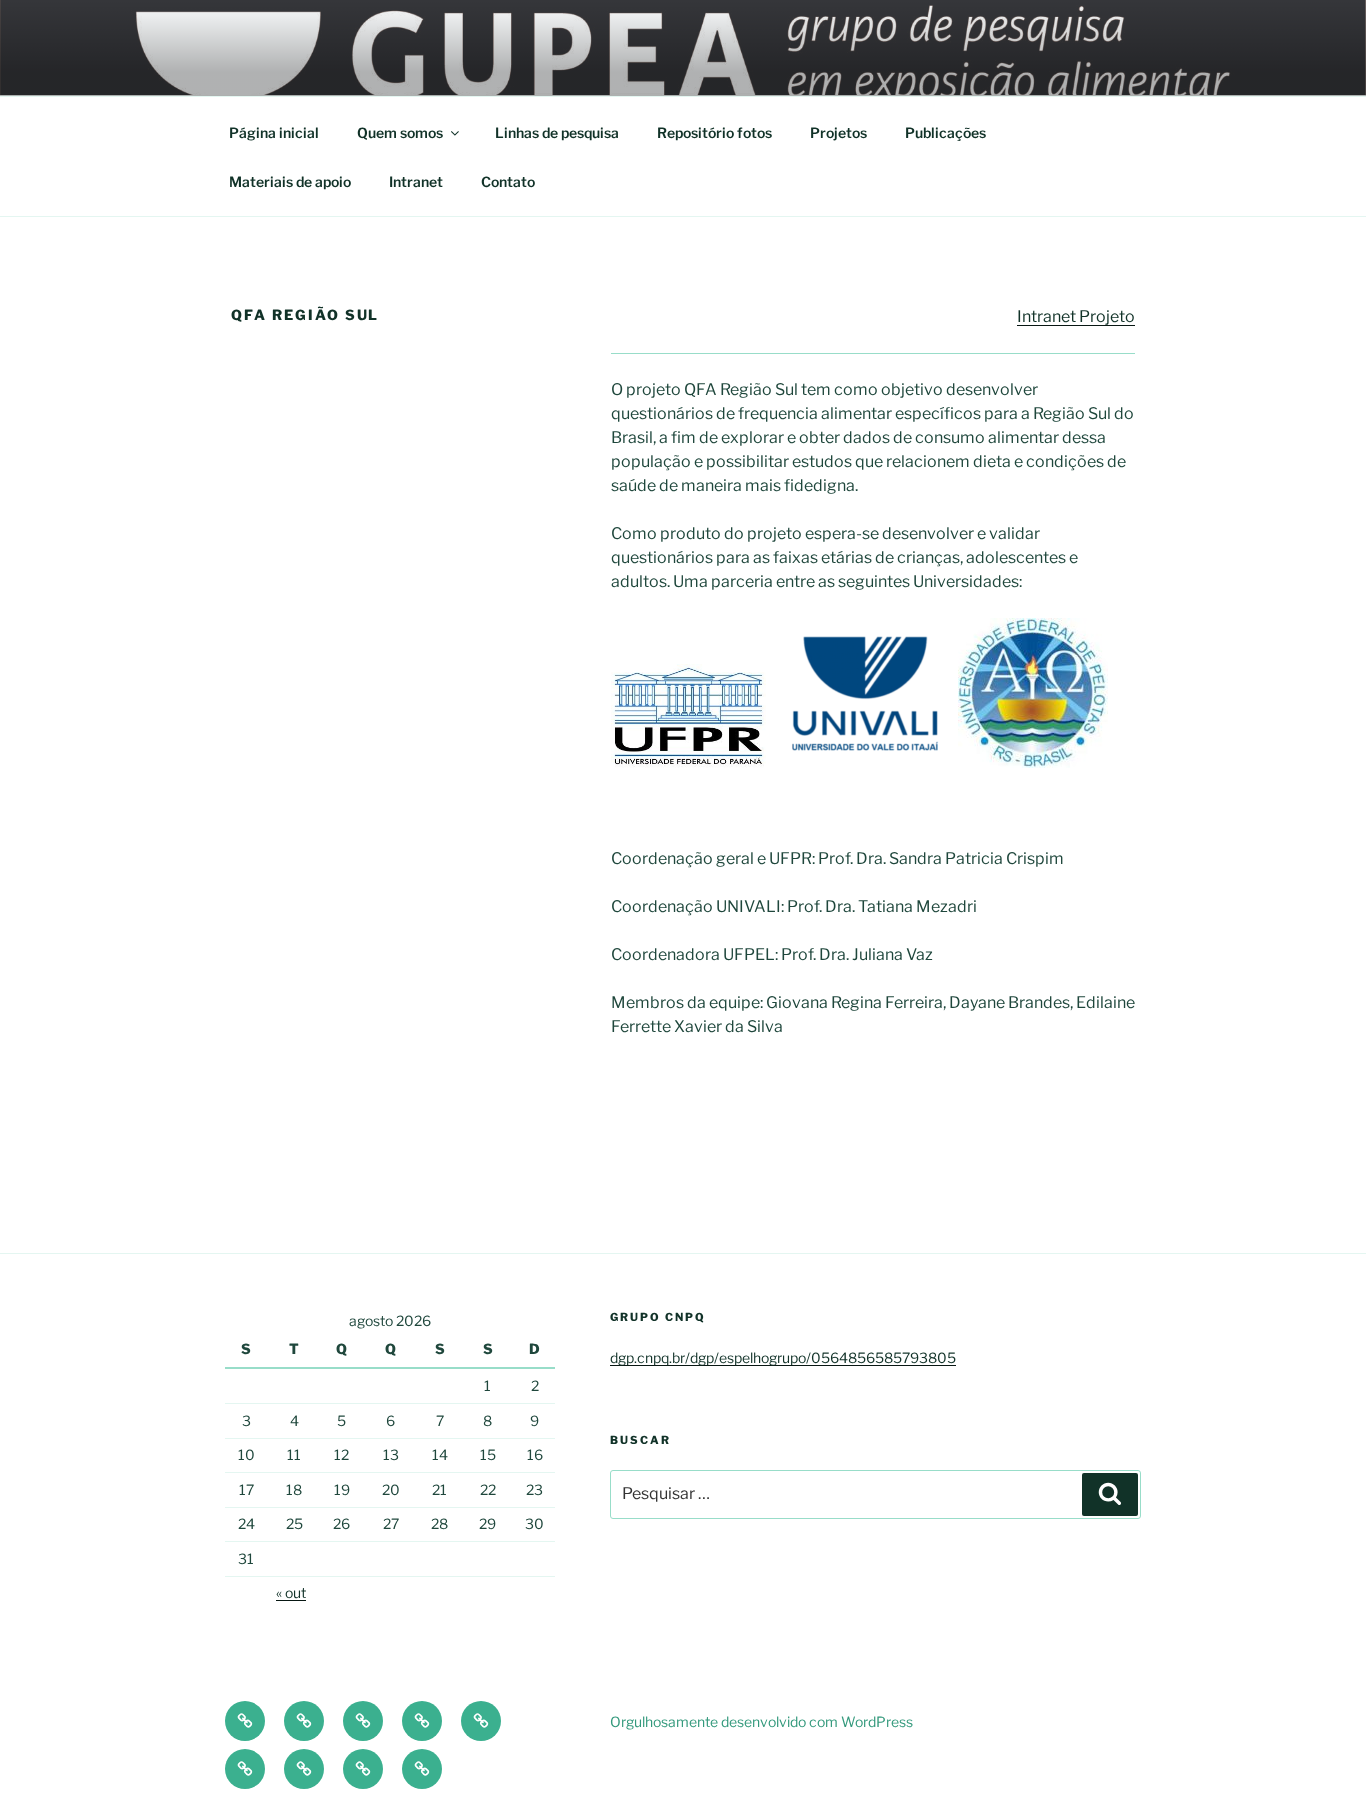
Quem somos (400, 132)
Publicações (945, 132)
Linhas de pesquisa (557, 132)
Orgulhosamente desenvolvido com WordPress (761, 1721)
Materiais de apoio (290, 181)
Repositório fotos (714, 132)
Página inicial (274, 132)
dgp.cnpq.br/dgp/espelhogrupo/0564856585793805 (783, 1357)
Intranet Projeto (1076, 316)
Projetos (838, 132)
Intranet (416, 181)
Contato (508, 181)
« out (291, 1592)
